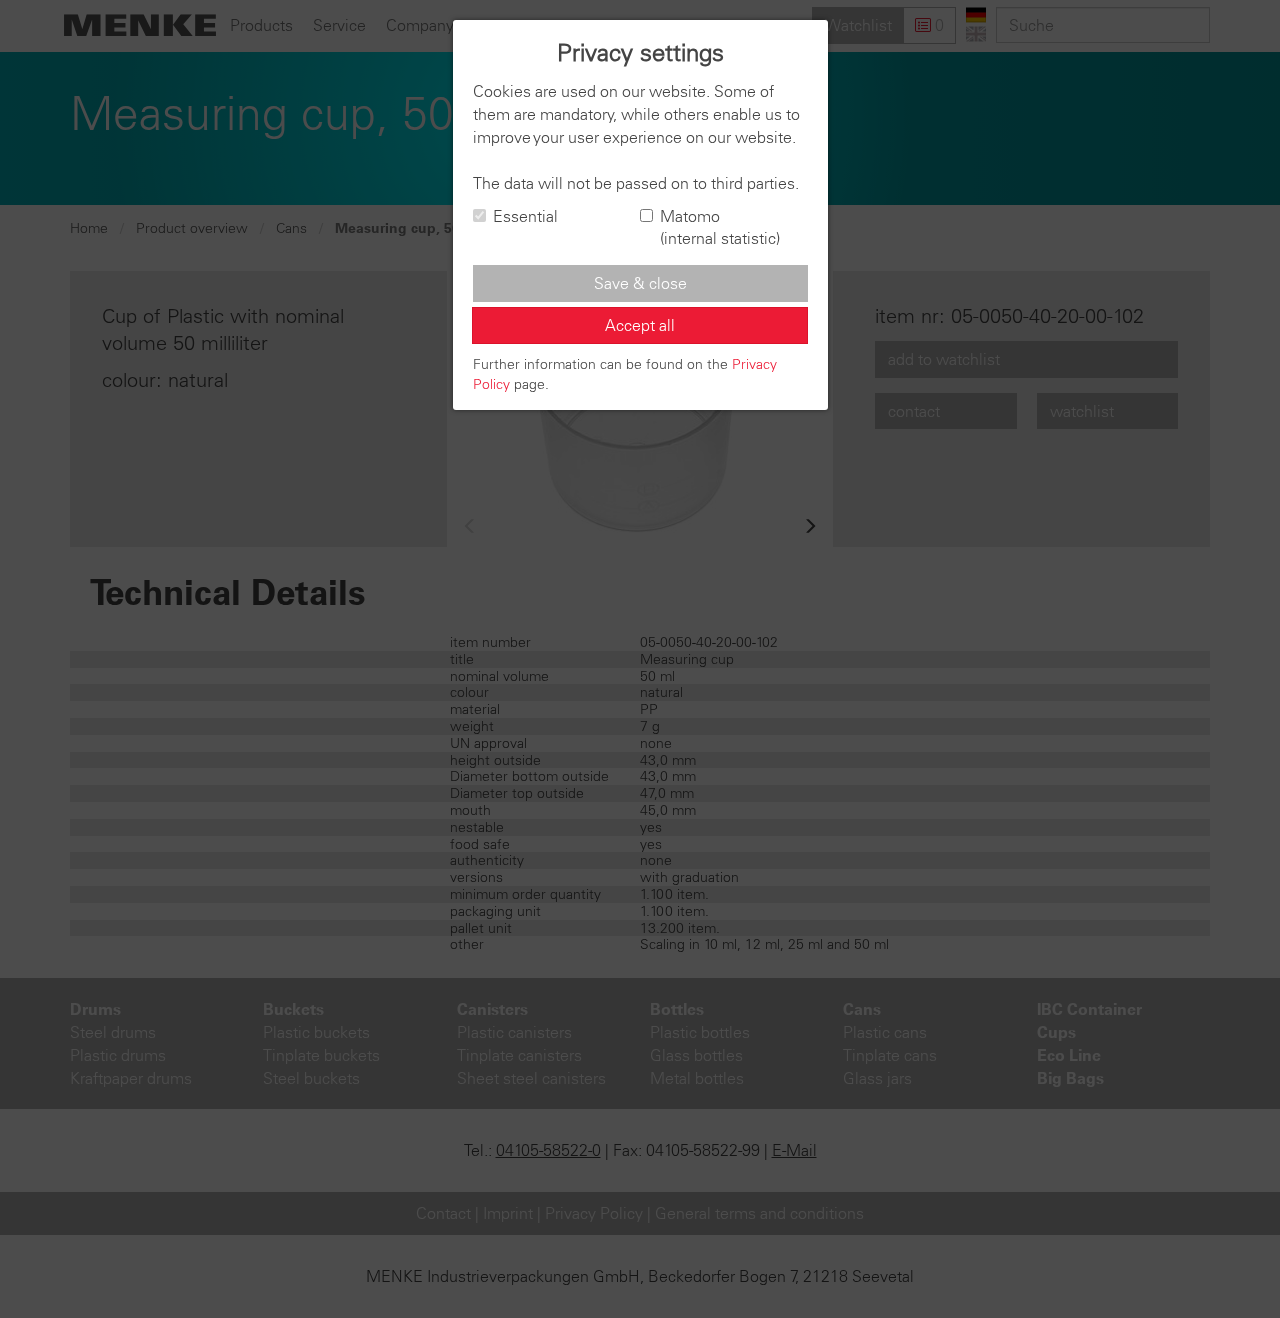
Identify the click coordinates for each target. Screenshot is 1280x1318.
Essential (525, 216)
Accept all (640, 325)
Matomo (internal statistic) (720, 227)
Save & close (640, 283)
